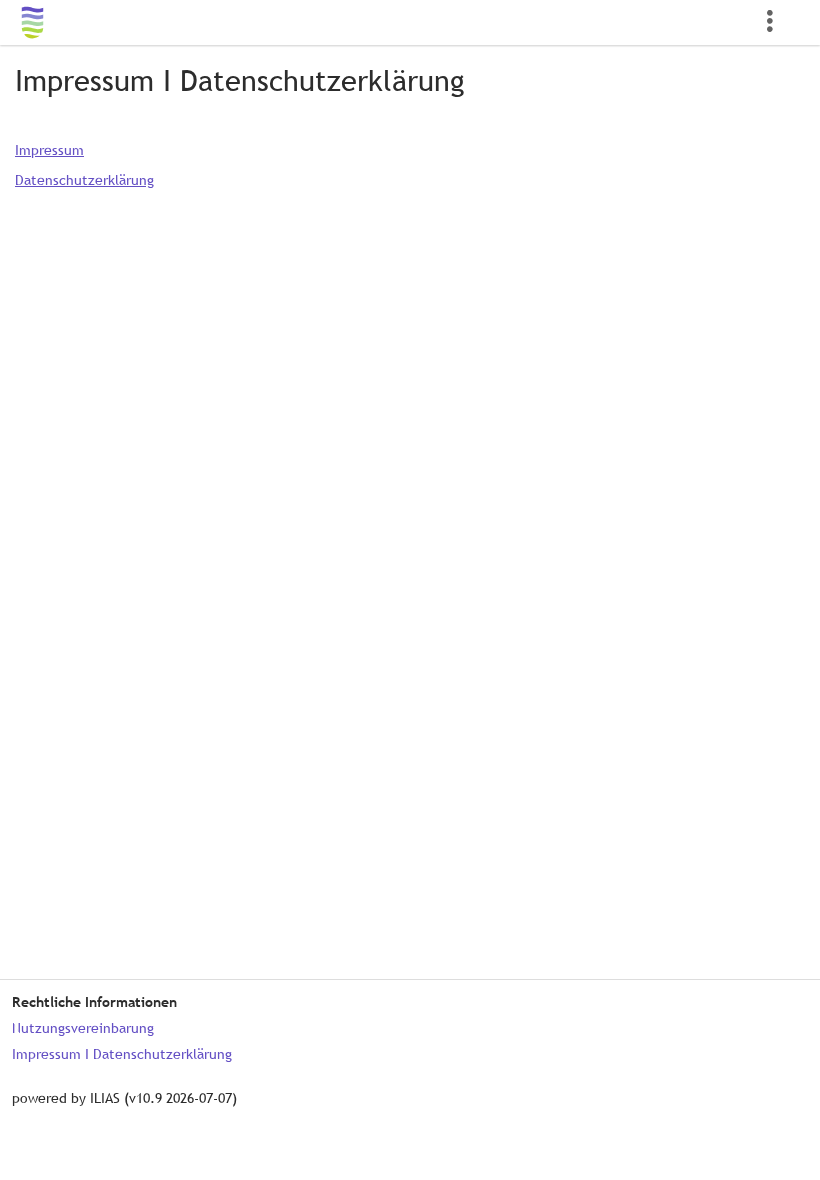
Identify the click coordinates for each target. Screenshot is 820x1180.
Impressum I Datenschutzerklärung (122, 1054)
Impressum (49, 150)
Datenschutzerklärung (84, 180)
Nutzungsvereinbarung (83, 1028)
